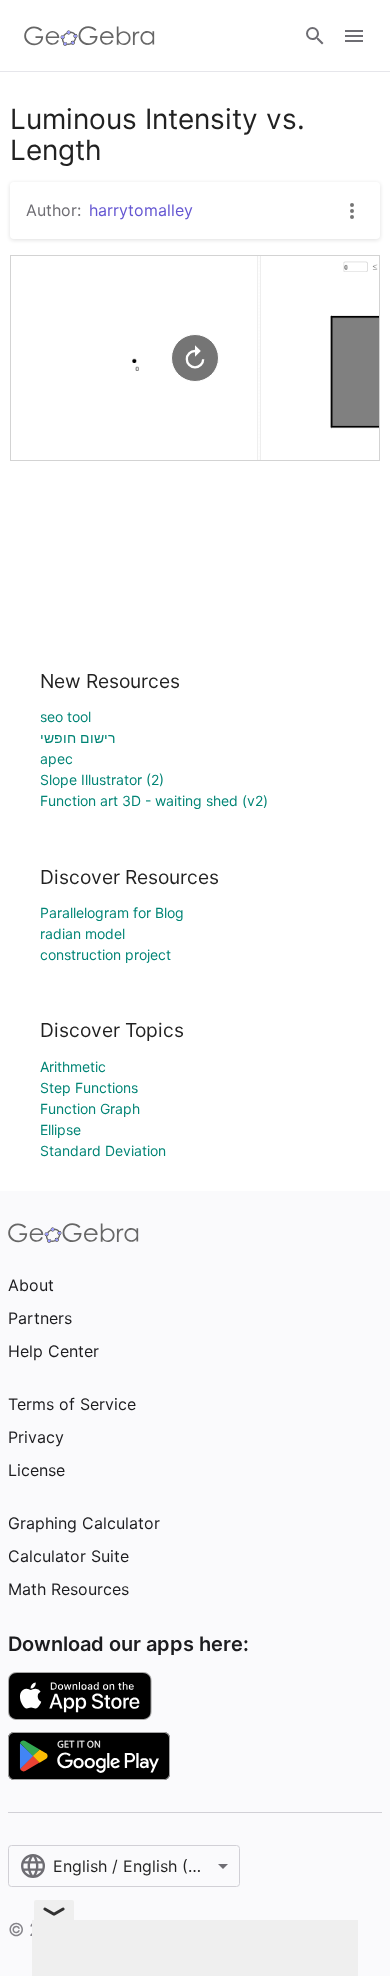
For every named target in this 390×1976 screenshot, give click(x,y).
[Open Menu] (354, 36)
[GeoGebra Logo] (89, 36)
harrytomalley (141, 210)
